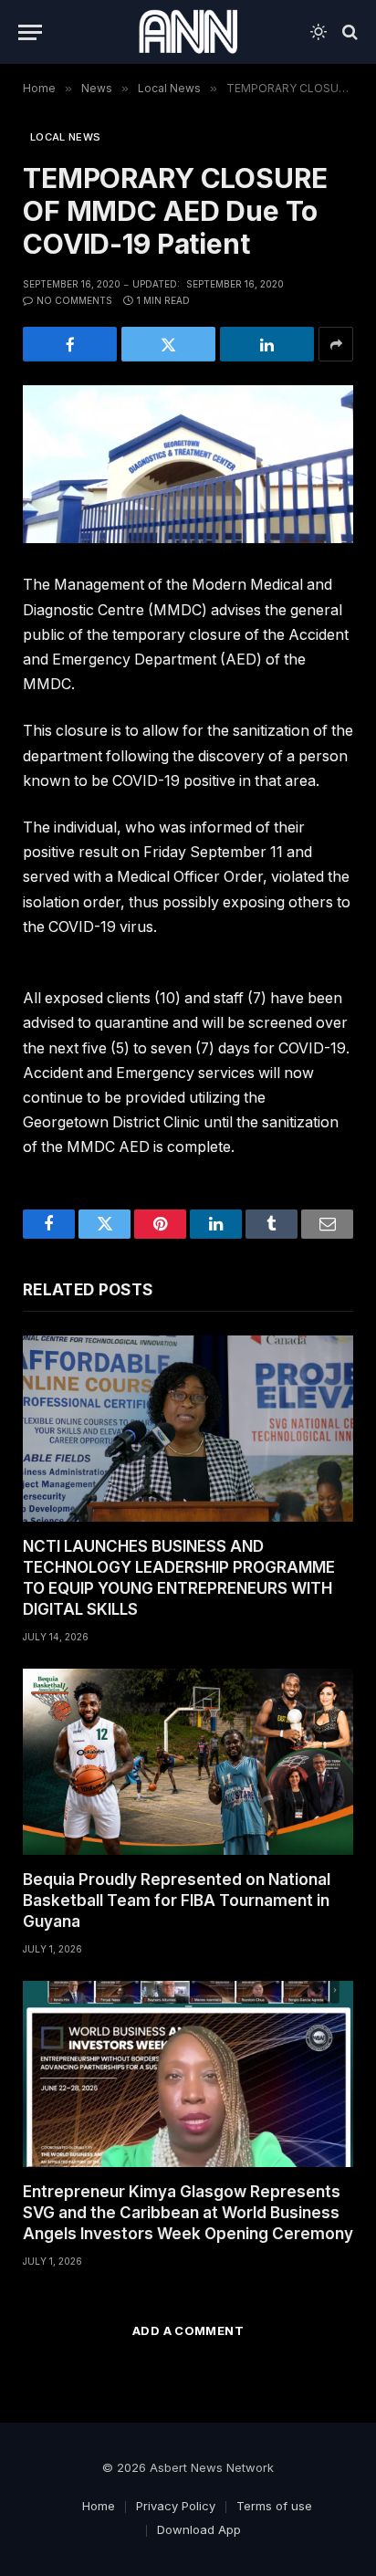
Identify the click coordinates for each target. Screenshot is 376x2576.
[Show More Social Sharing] (336, 344)
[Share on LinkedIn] (267, 344)
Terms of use (274, 2506)
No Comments (74, 300)
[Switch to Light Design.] (319, 32)
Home (99, 2506)
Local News (65, 137)
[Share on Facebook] (70, 344)
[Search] (348, 32)
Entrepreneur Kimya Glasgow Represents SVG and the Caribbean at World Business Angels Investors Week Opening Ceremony (188, 2213)
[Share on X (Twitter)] (168, 344)
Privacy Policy (176, 2506)
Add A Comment (188, 2330)
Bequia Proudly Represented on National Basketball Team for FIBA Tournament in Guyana (177, 1901)
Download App (199, 2529)
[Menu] (30, 32)
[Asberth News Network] (188, 32)
